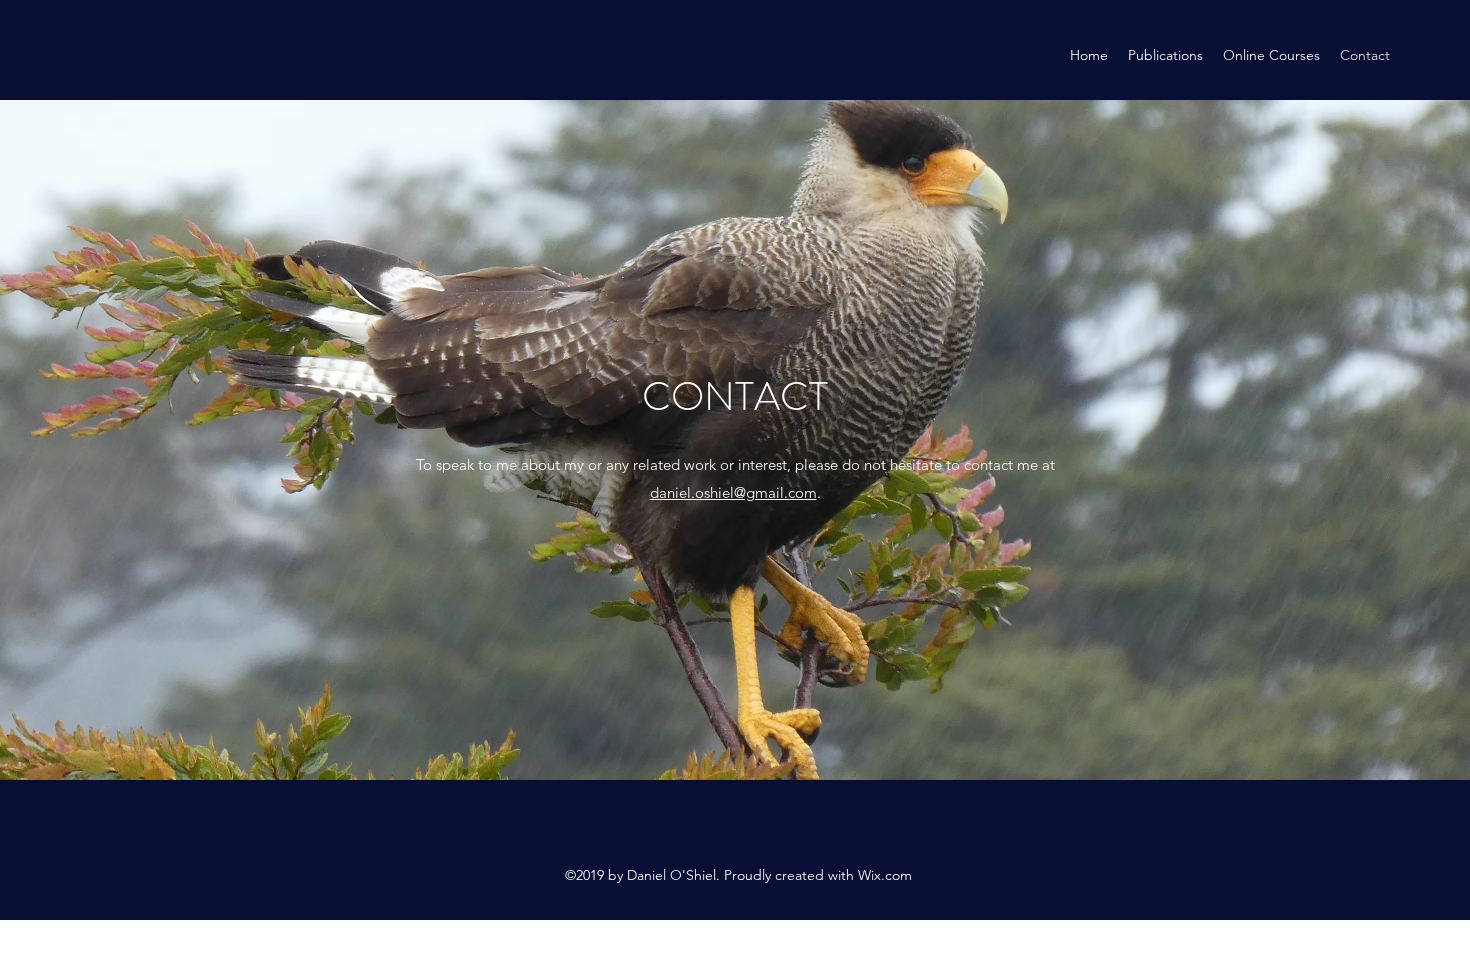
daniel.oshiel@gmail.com (733, 492)
